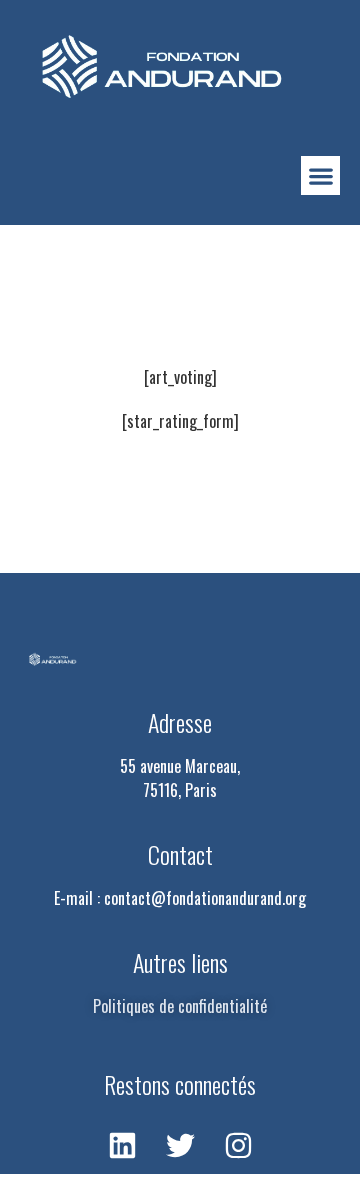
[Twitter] (180, 1145)
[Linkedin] (122, 1145)
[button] (320, 175)
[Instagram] (238, 1145)
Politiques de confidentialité (180, 1006)
